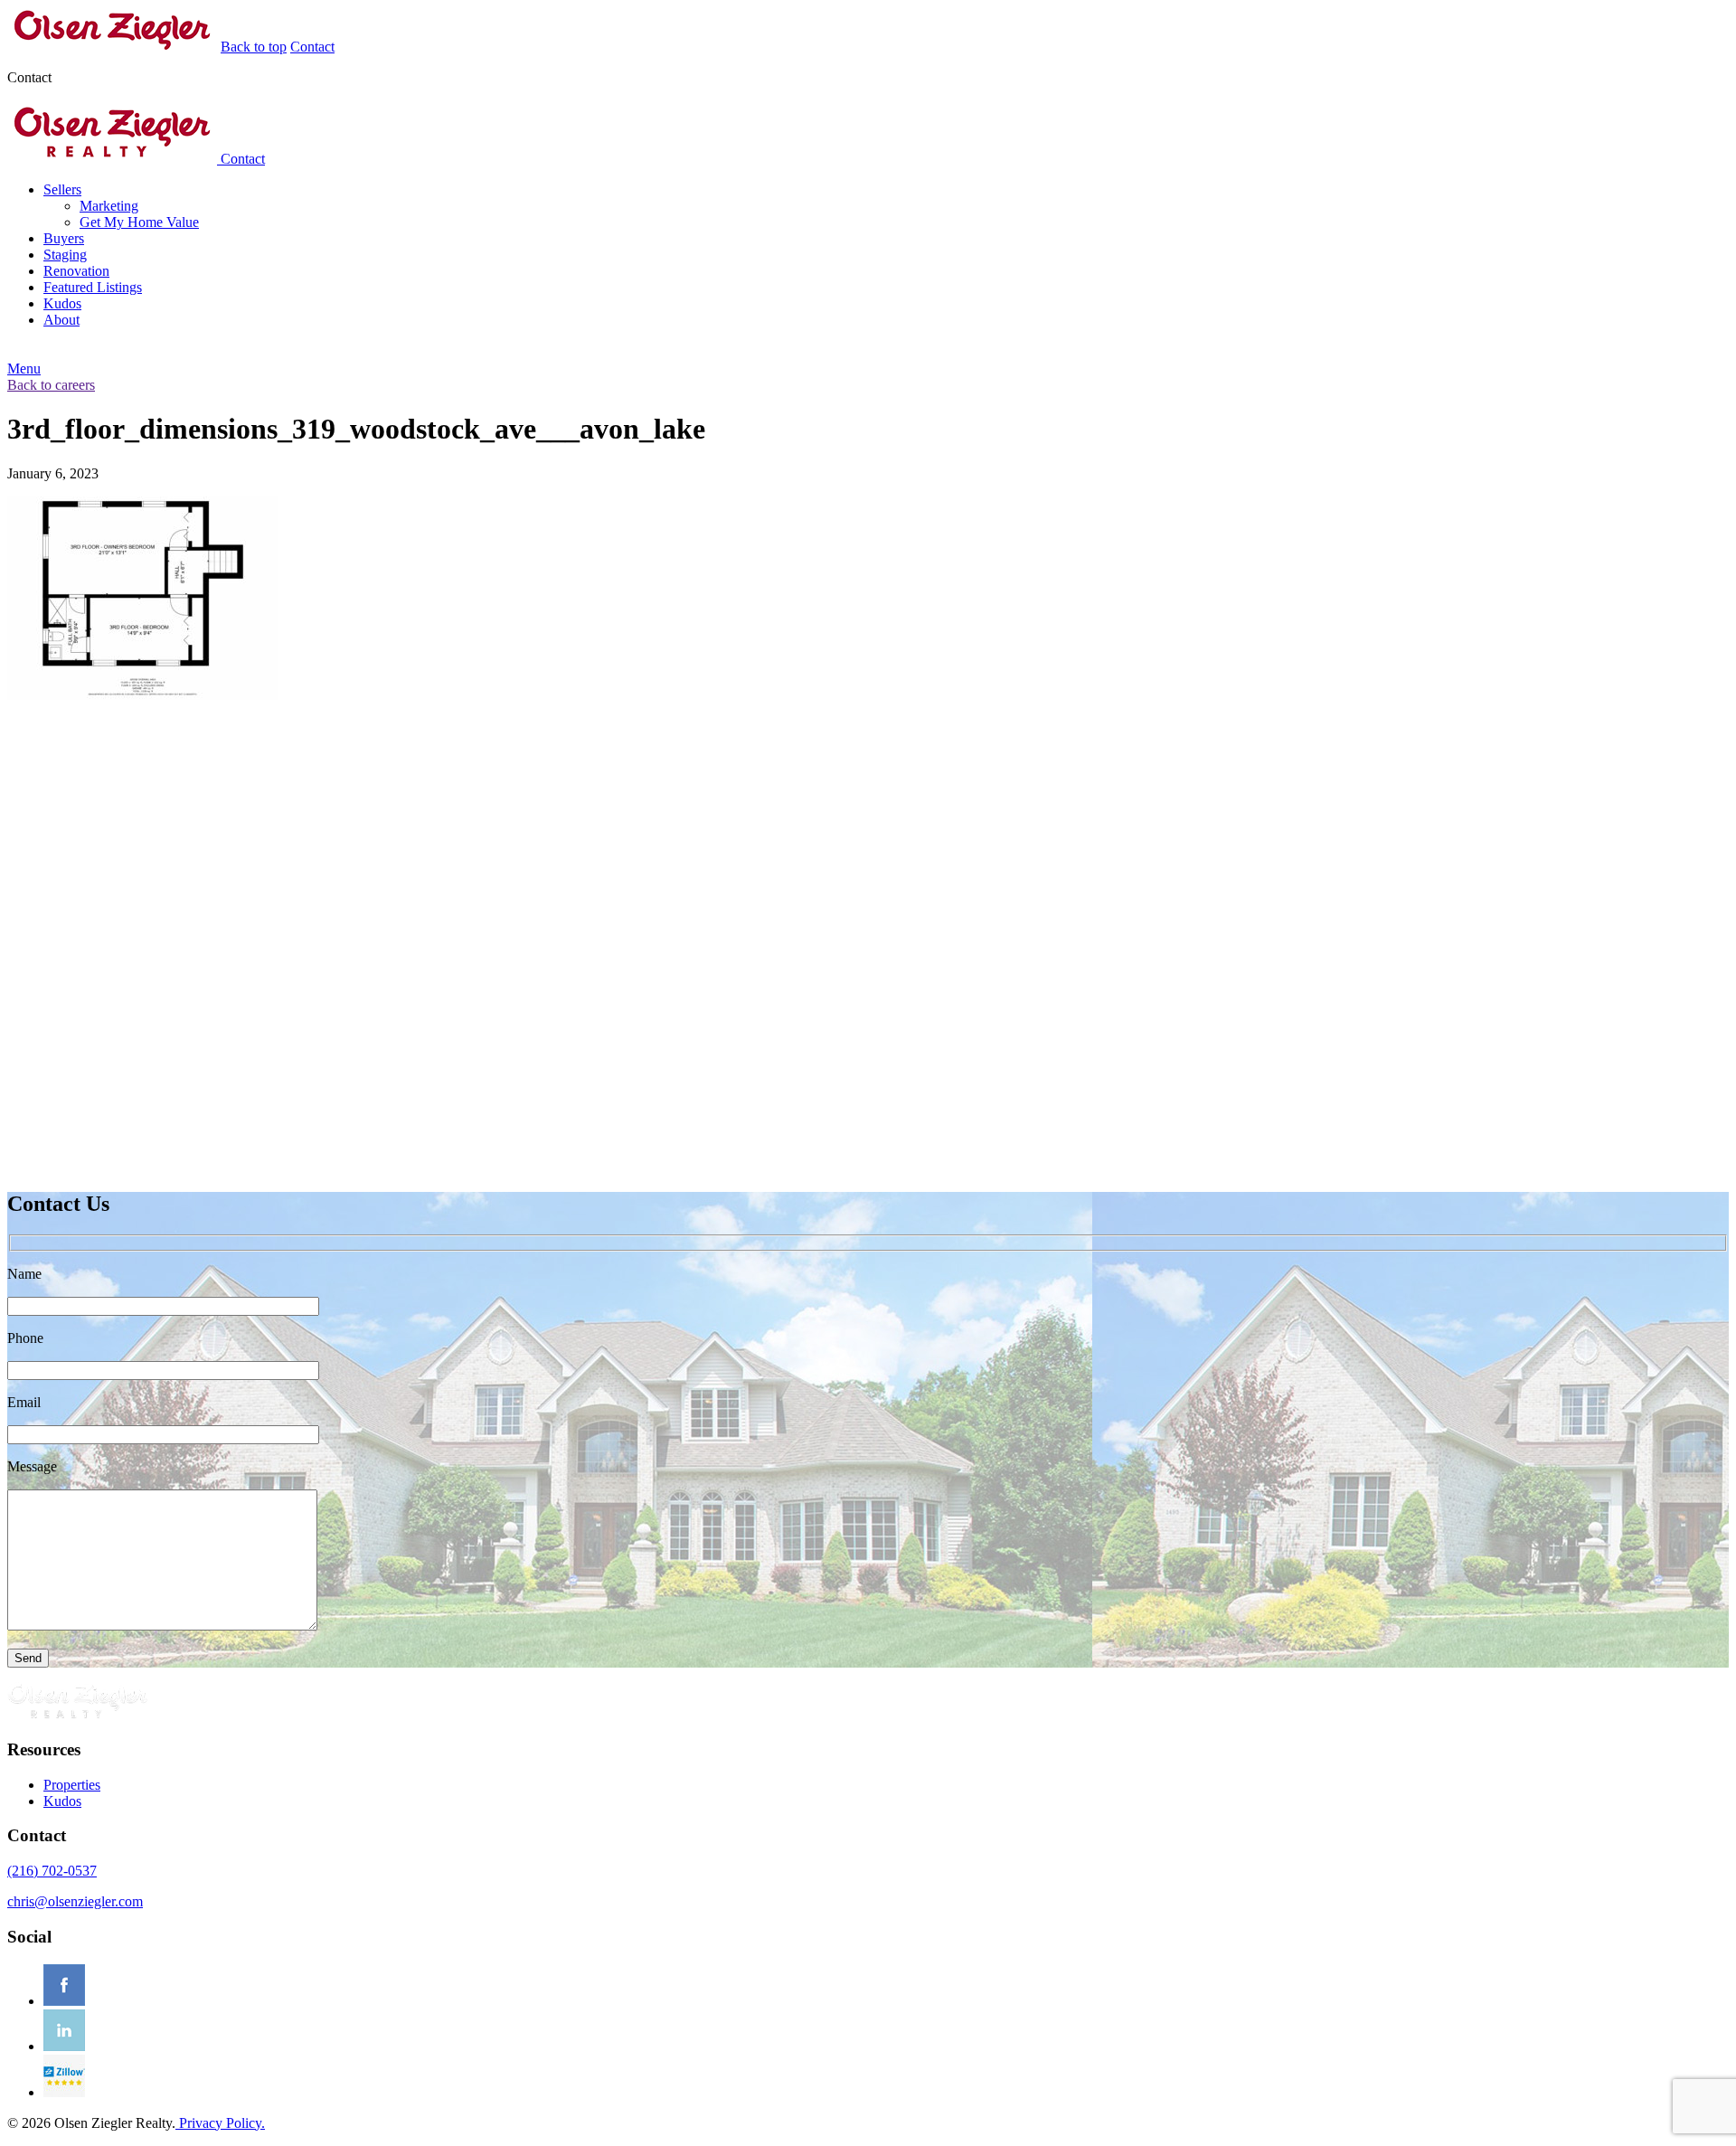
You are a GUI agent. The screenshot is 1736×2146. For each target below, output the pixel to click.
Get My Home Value (139, 222)
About (61, 320)
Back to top (254, 47)
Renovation (76, 271)
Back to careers (51, 385)
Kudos (62, 303)
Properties (72, 1785)
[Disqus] (868, 944)
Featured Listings (93, 287)
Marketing (109, 206)
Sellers (62, 189)
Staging (65, 255)
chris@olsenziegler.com (75, 1901)
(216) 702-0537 (52, 1871)
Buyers (64, 238)
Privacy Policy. (220, 2123)
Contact (312, 47)
